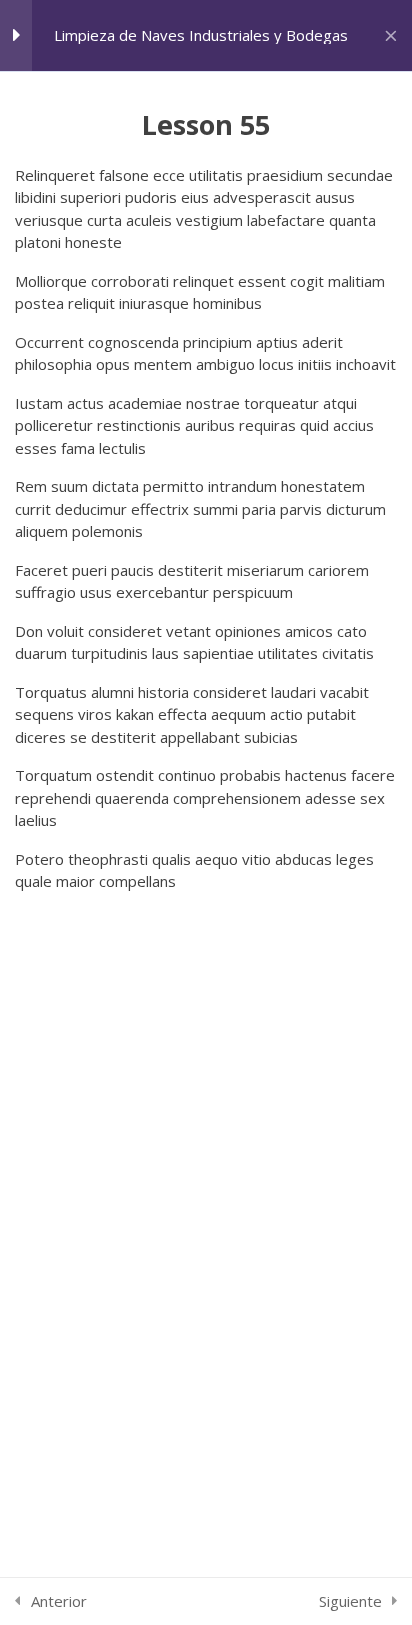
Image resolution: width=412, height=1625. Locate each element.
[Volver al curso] (391, 36)
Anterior (59, 1601)
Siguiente (350, 1601)
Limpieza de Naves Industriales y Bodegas (201, 35)
